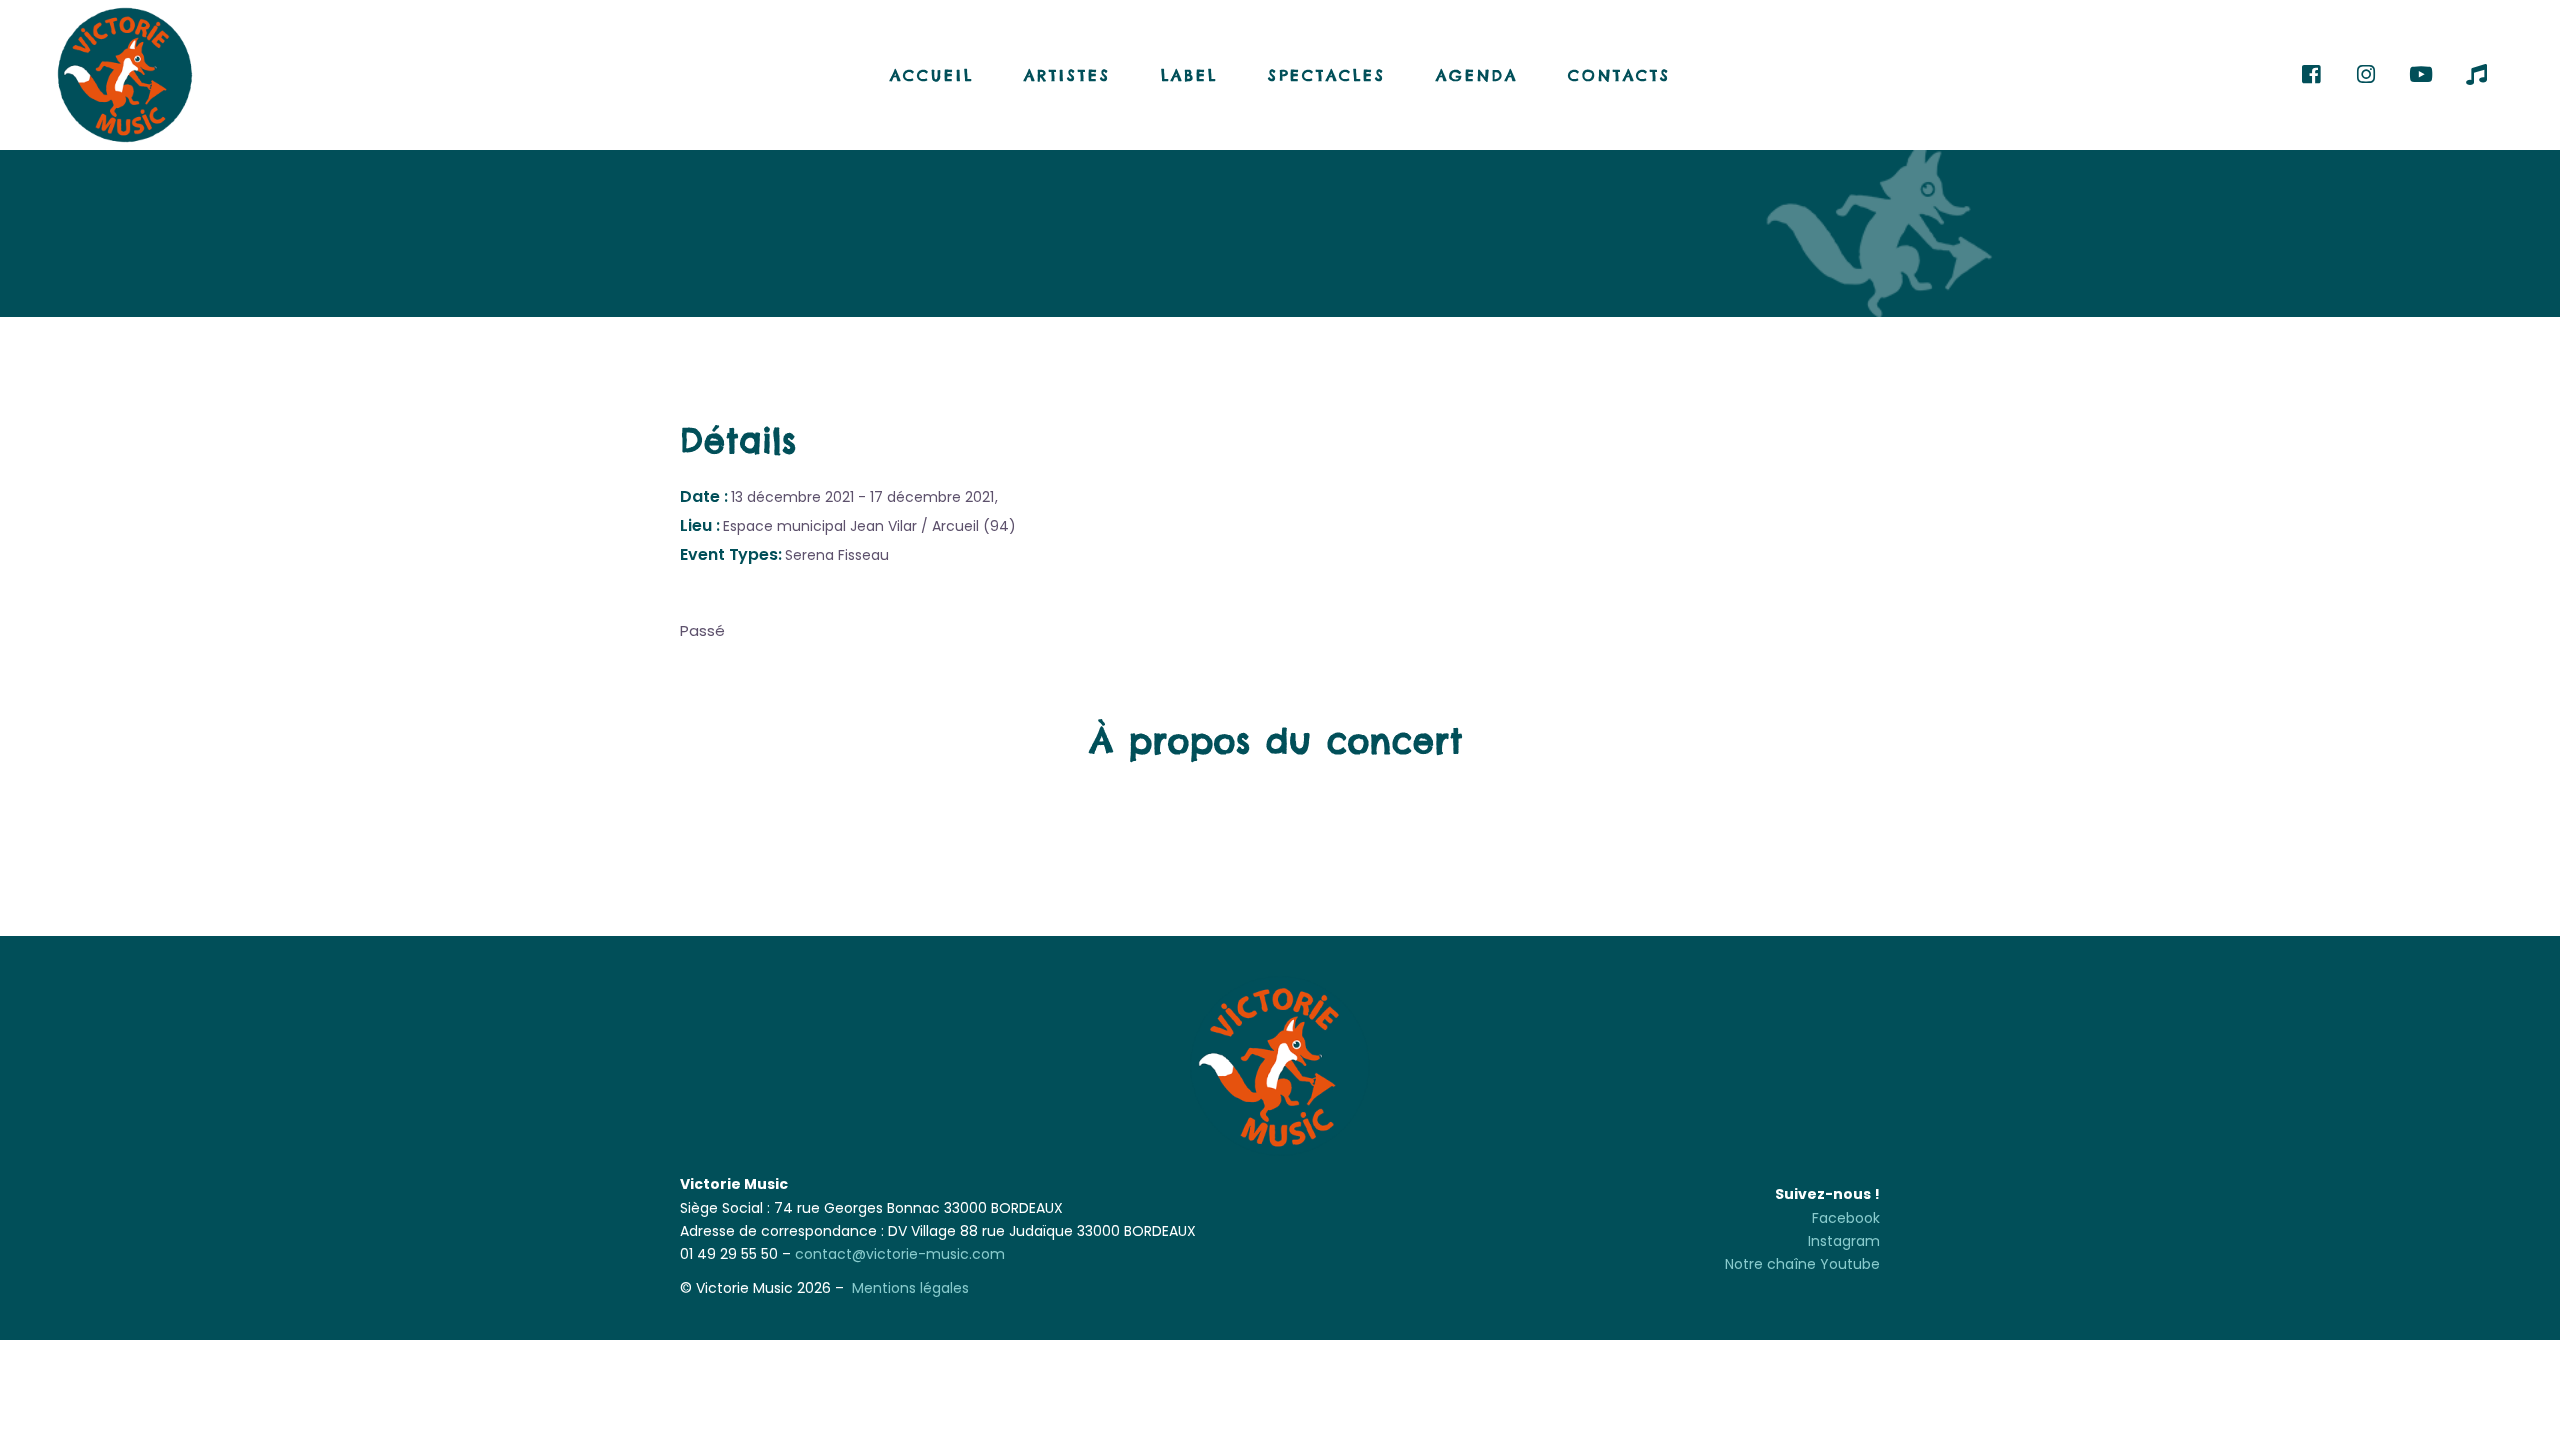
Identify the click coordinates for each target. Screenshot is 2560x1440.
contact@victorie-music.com (900, 1254)
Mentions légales (910, 1288)
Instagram (1844, 1241)
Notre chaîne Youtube (1802, 1264)
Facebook (1846, 1218)
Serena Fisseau (837, 555)
